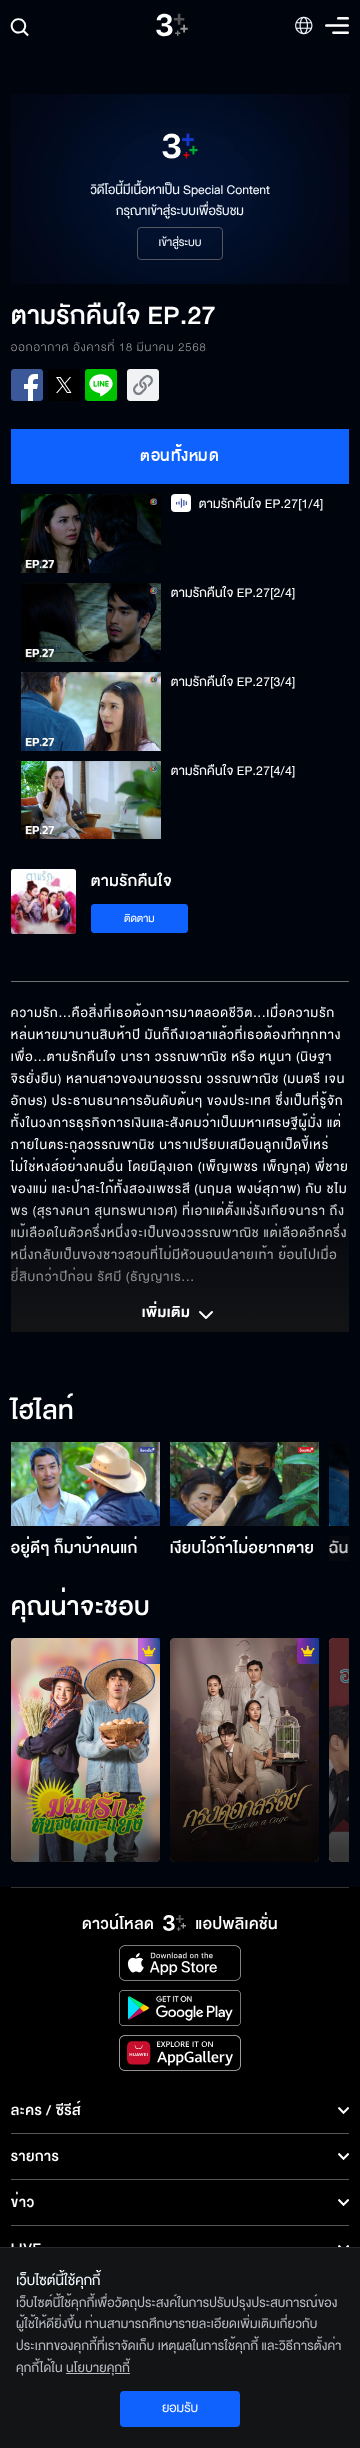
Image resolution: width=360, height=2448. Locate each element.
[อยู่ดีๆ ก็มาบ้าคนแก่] (85, 1484)
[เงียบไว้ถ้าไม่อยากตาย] (244, 1484)
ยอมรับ (180, 2408)
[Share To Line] (101, 385)
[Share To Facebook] (27, 385)
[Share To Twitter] (64, 385)
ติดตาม (139, 918)
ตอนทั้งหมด (179, 456)
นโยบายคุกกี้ (98, 2368)
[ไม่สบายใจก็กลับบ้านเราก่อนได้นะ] (85, 1750)
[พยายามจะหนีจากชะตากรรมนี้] (244, 1750)
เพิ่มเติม (168, 1314)
